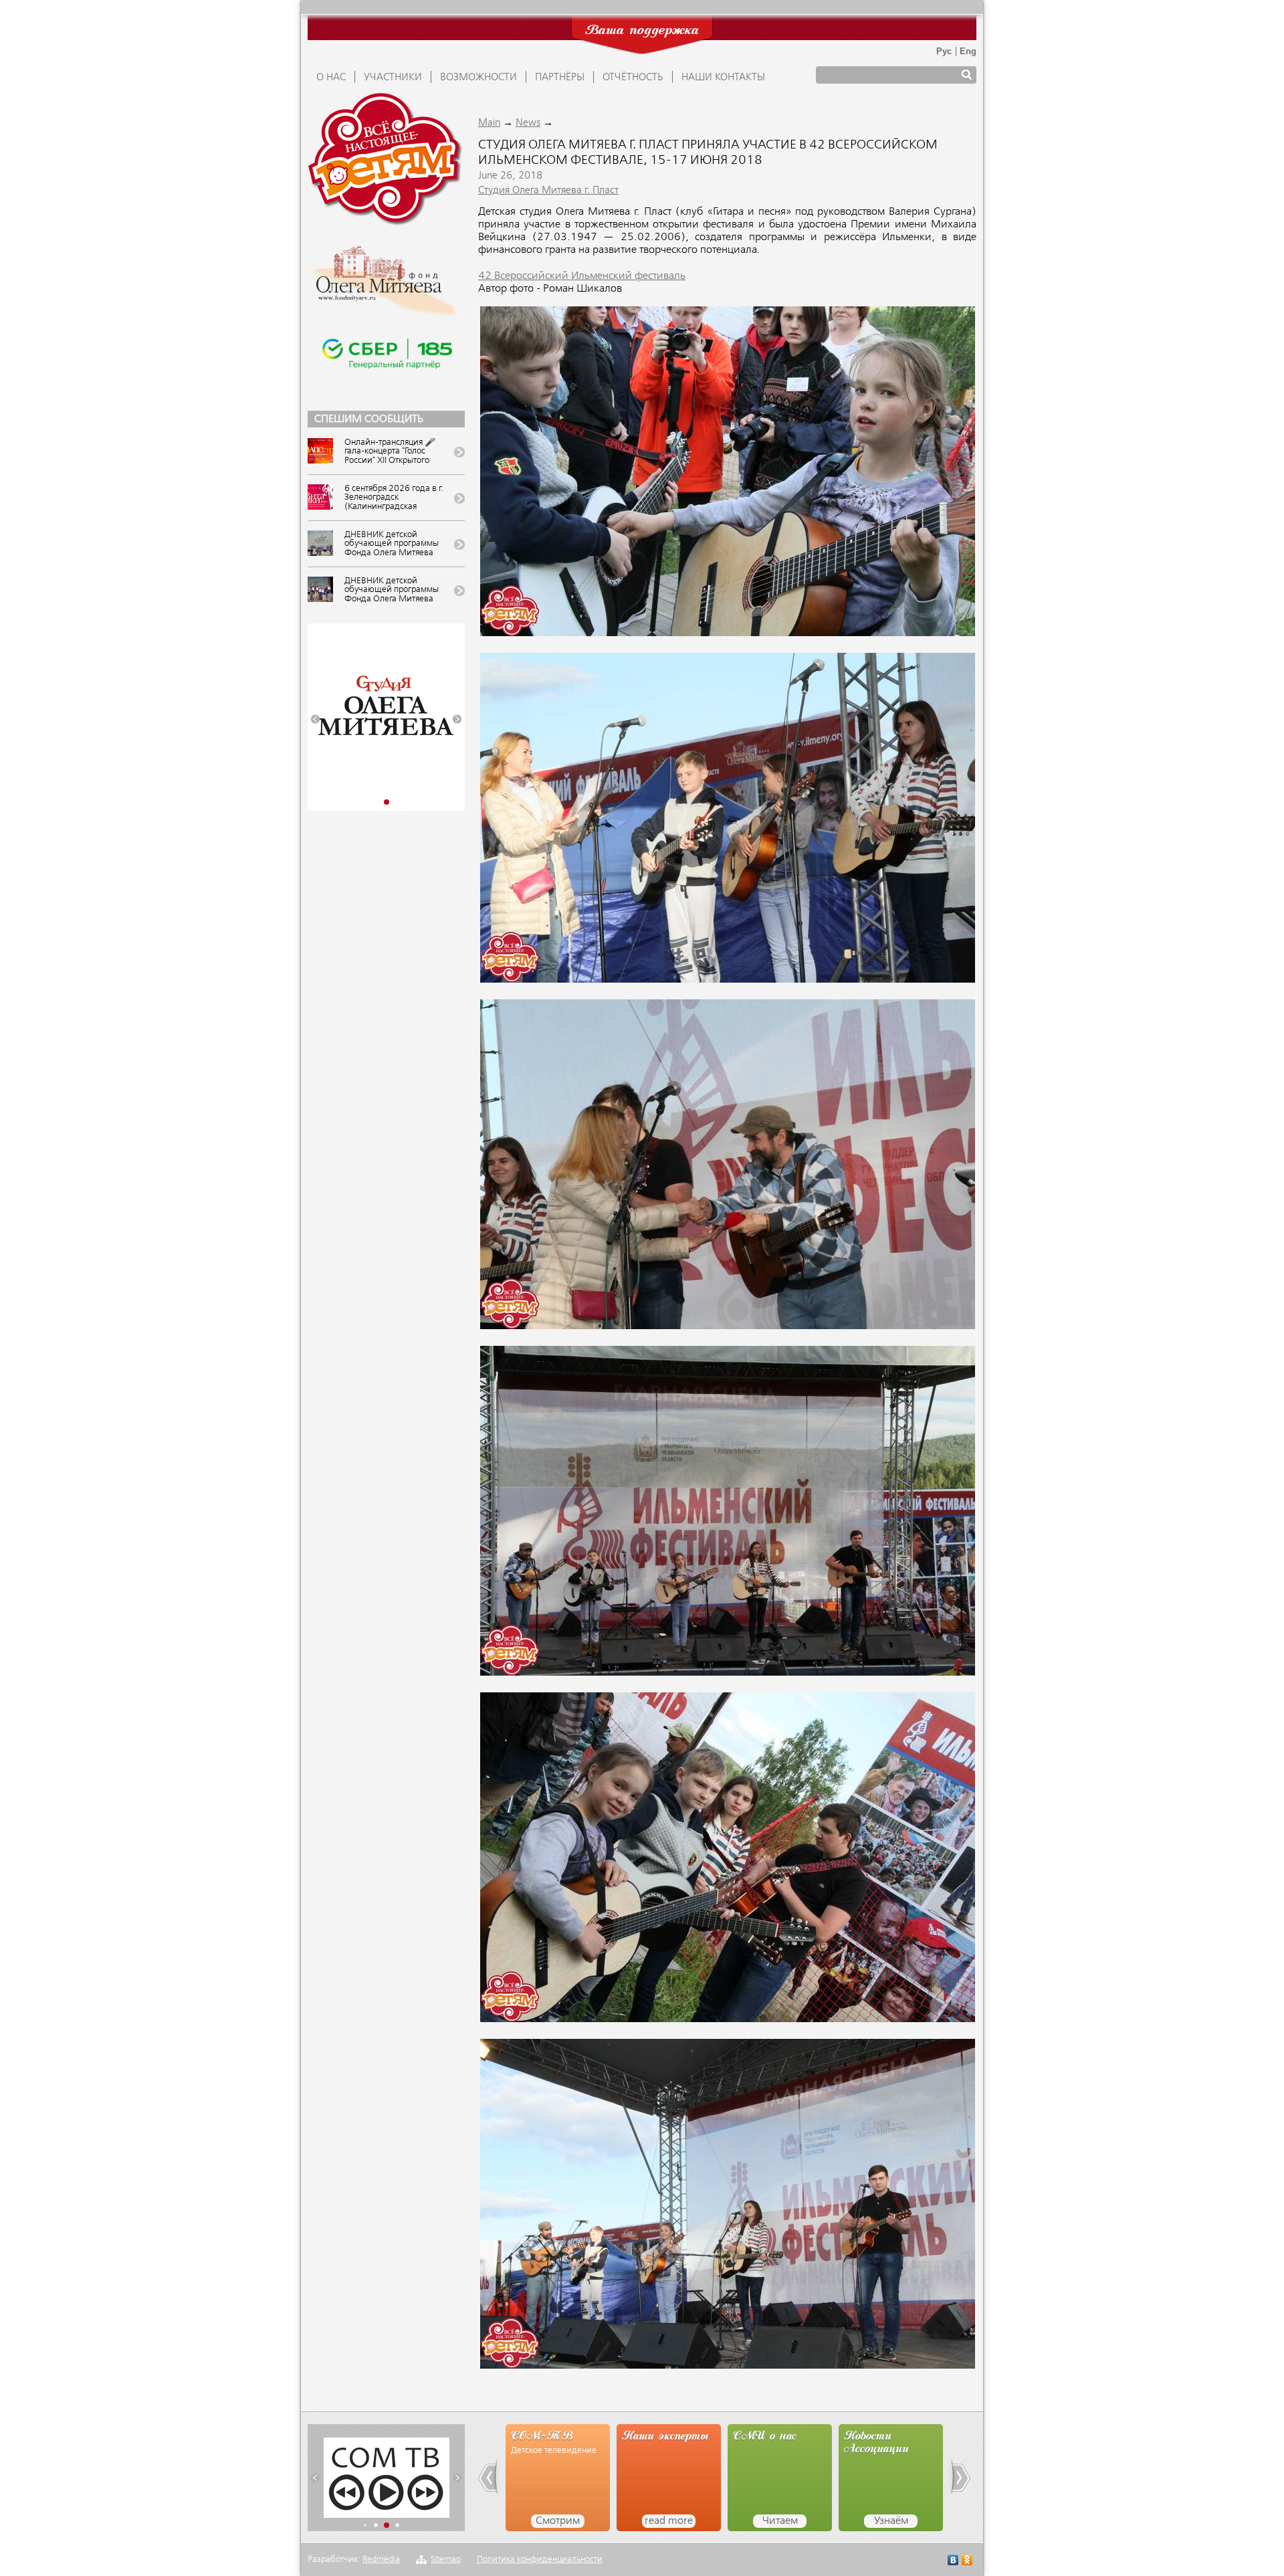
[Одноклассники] (967, 2562)
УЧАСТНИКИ (393, 78)
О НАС (331, 78)
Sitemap (446, 2560)
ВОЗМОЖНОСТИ (478, 78)
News (528, 123)
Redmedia (381, 2560)
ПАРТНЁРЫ (560, 78)
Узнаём (780, 2521)
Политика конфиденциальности (540, 2560)
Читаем (669, 2521)
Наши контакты (723, 78)
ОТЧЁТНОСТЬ (633, 78)
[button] (315, 719)
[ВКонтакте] (953, 2562)
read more (558, 2521)
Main (489, 123)
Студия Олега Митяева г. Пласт (548, 191)
